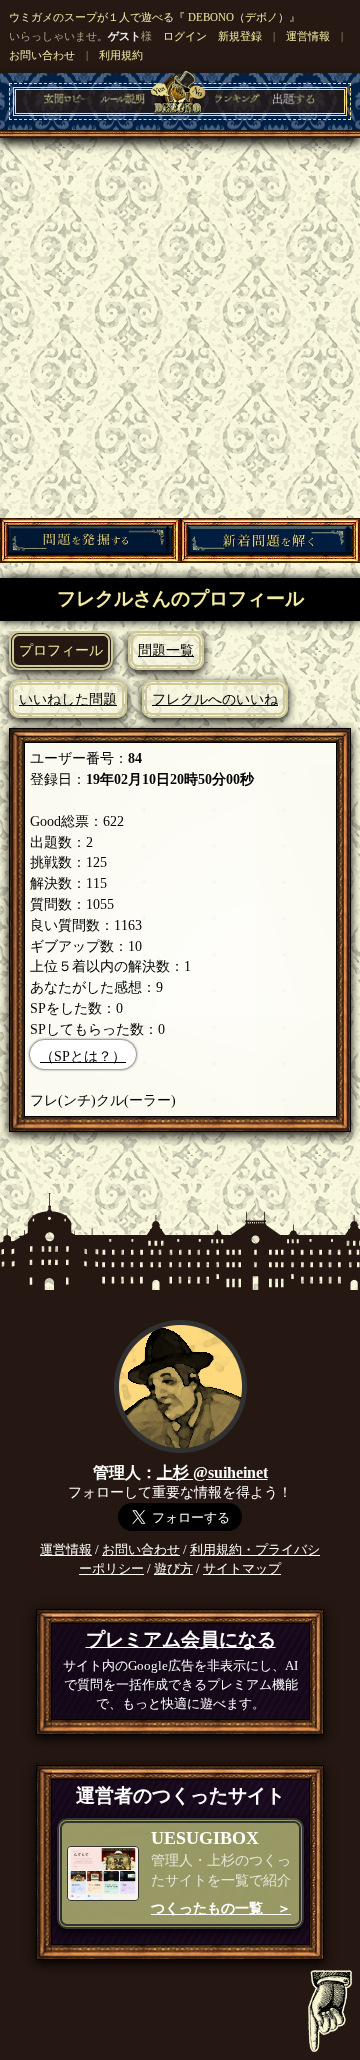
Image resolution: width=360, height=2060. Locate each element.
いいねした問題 (68, 699)
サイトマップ (242, 1569)
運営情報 (308, 36)
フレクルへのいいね (215, 699)
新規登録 (240, 36)
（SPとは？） (83, 1056)
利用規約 (121, 55)
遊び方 (173, 1569)
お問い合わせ (42, 55)
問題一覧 (166, 650)
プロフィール (61, 650)
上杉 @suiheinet (212, 1472)
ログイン (185, 36)
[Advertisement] (180, 328)
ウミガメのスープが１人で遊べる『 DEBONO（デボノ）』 (154, 17)
